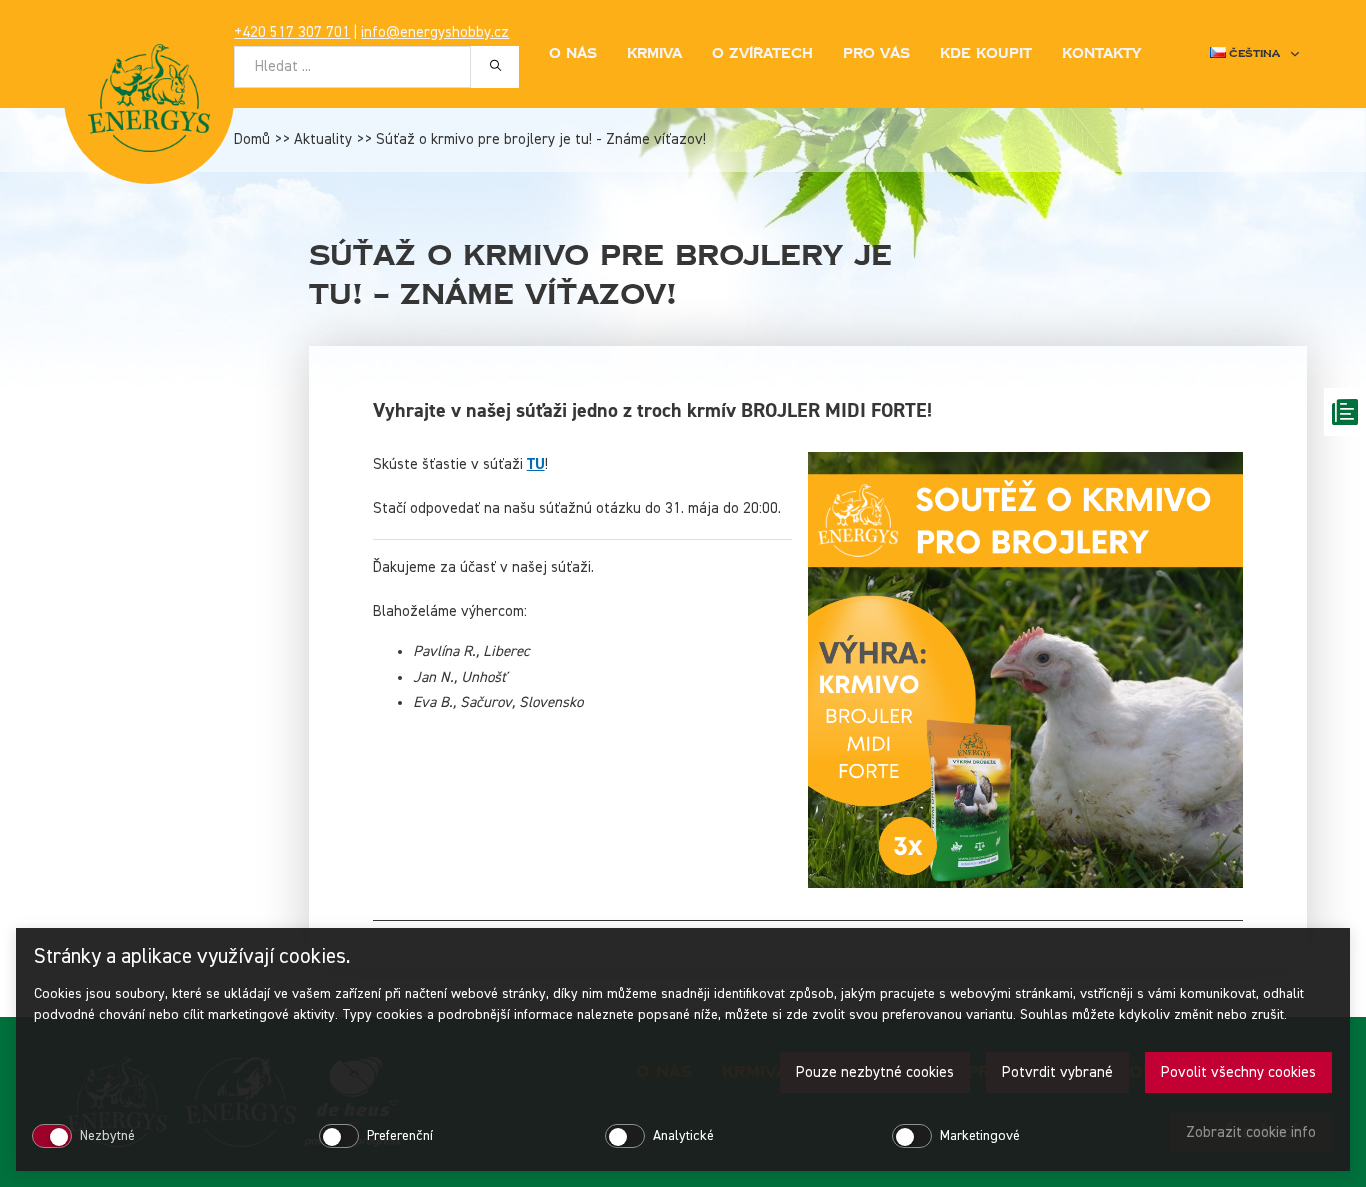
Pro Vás (876, 54)
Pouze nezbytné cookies (875, 1072)
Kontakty (1101, 54)
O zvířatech (762, 54)
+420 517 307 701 (292, 32)
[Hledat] (495, 66)
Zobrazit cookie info (1251, 1132)
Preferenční (400, 1136)
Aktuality (323, 139)
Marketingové (980, 1136)
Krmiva (654, 54)
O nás (573, 54)
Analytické (683, 1136)
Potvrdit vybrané (1057, 1072)
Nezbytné (107, 1136)
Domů (252, 139)
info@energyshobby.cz (435, 32)
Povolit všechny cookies (1238, 1072)
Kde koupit (986, 54)
